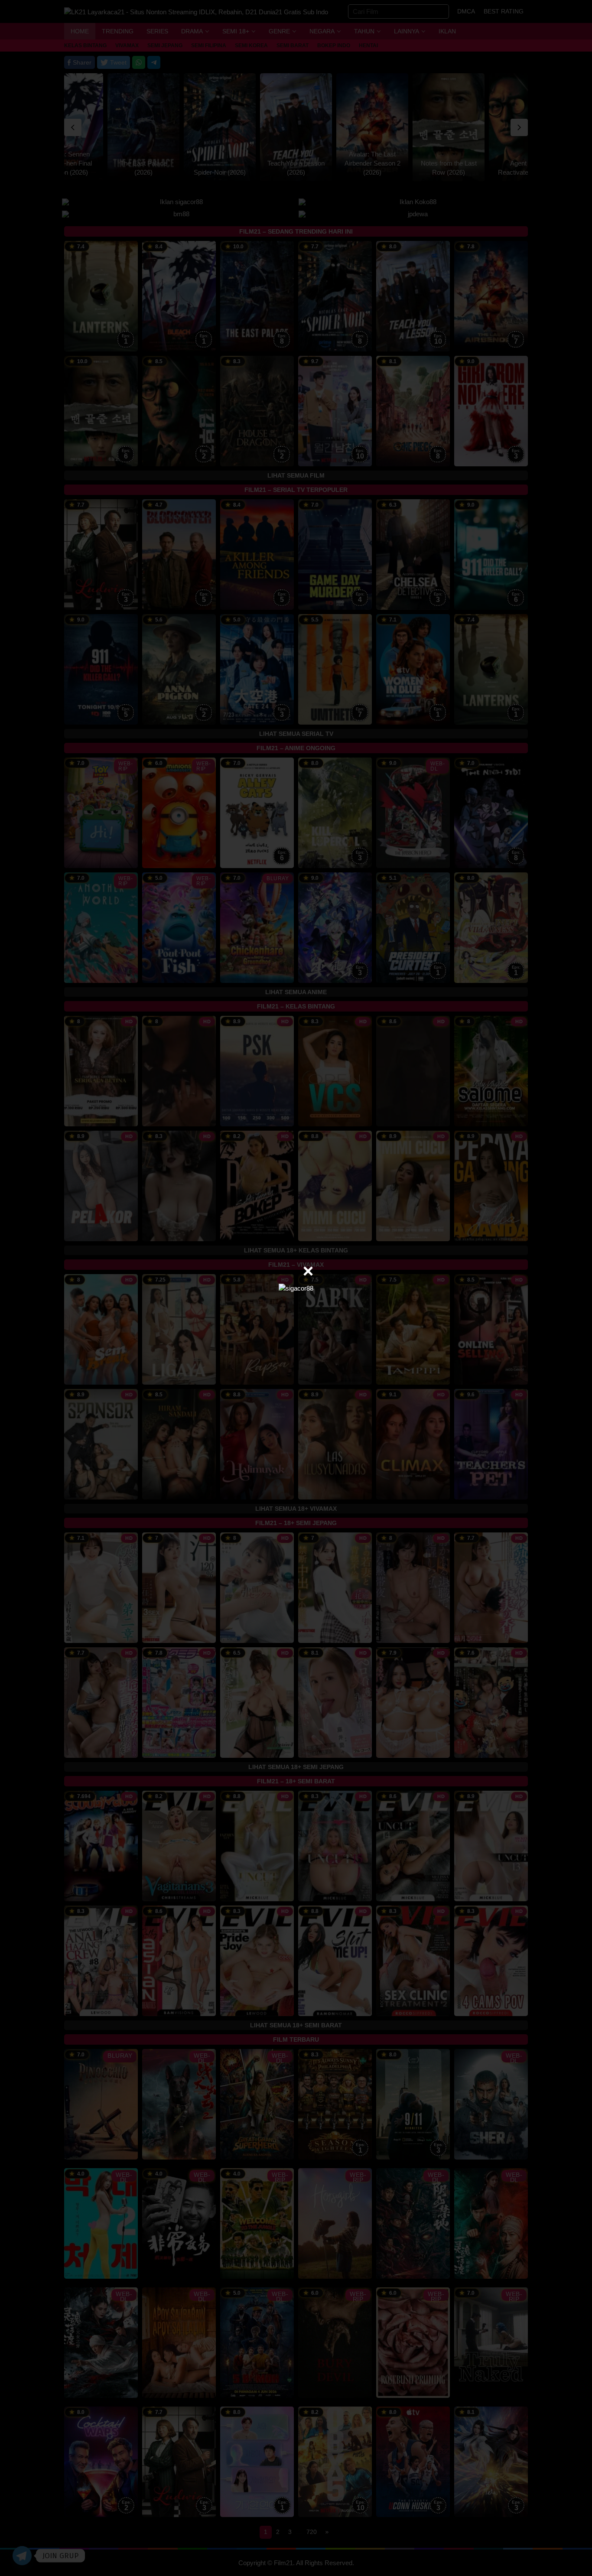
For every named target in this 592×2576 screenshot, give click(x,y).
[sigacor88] (296, 1288)
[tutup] (308, 1271)
